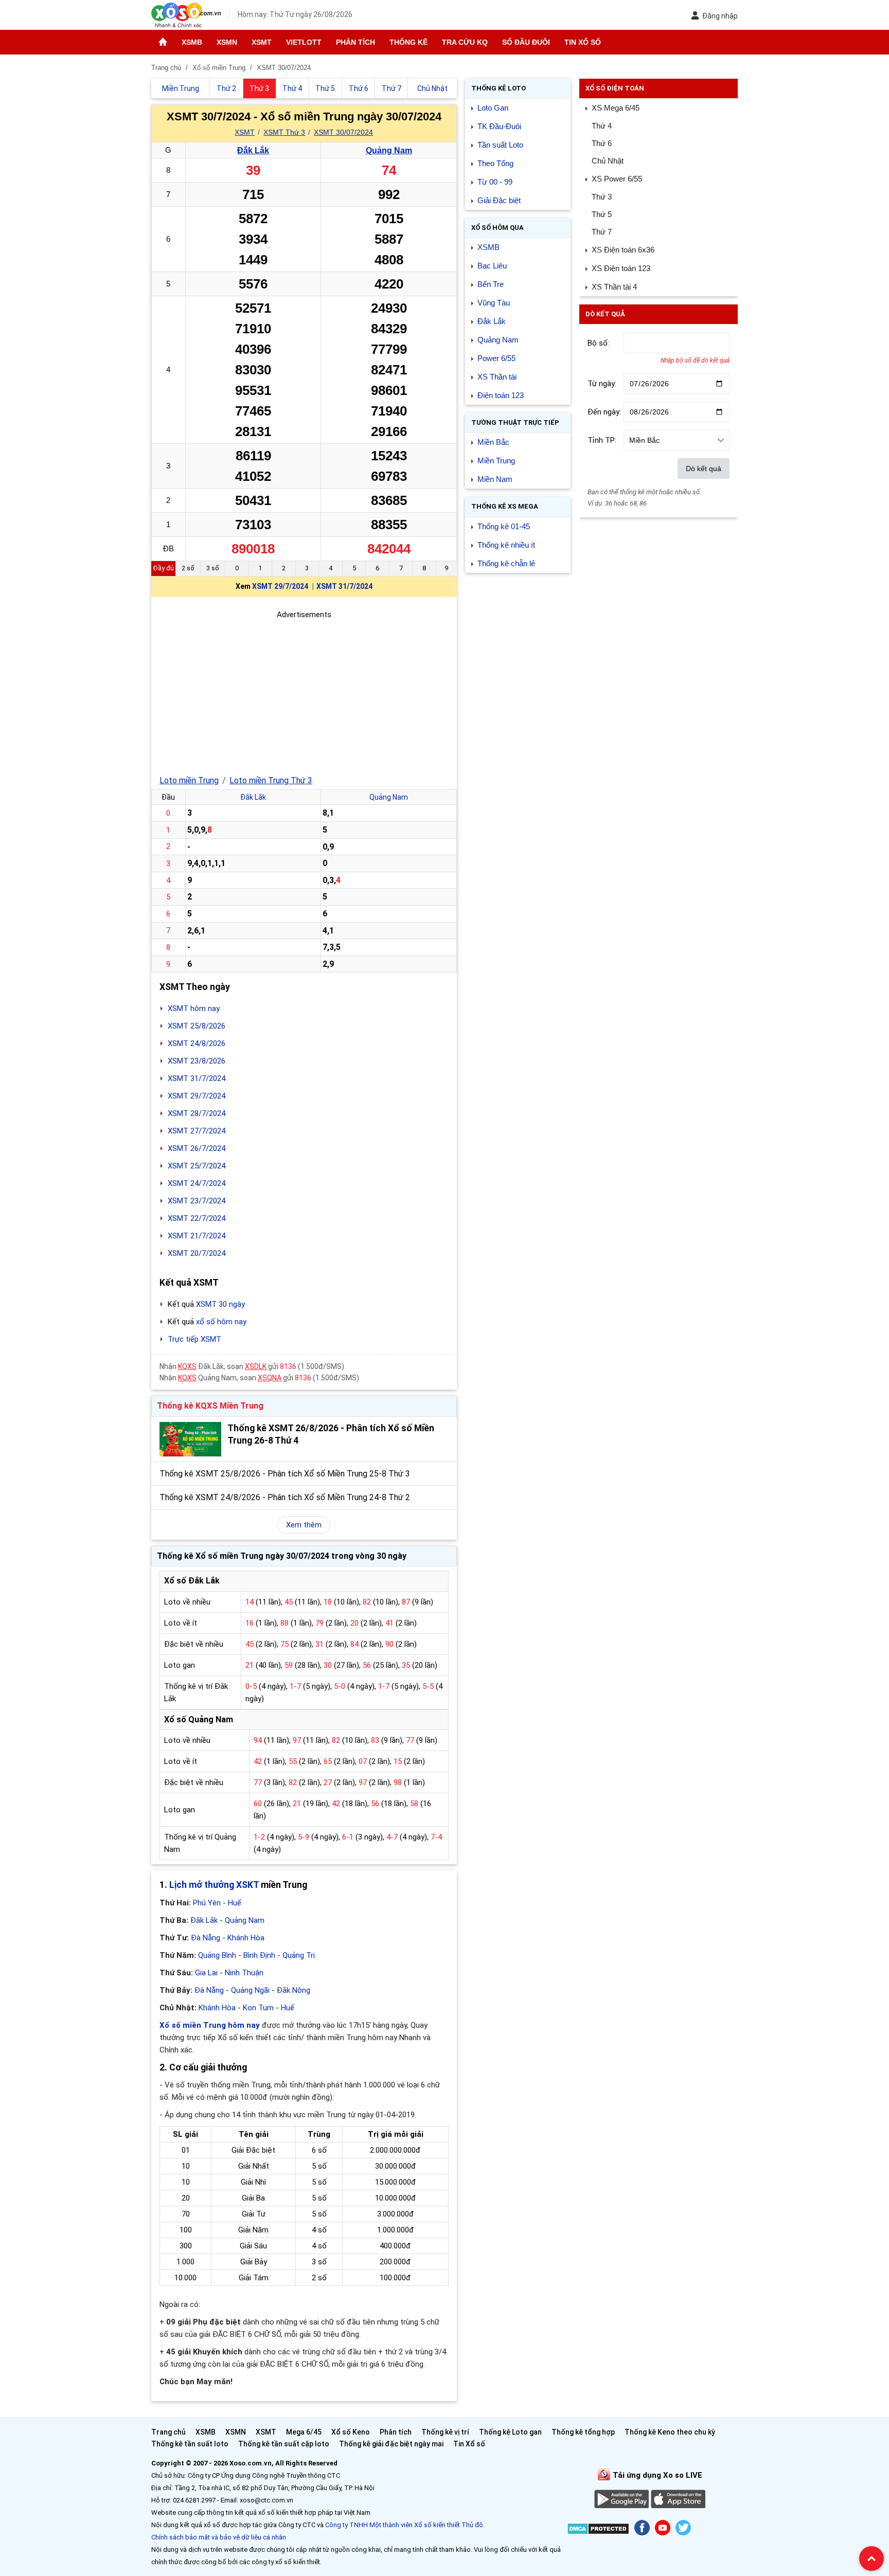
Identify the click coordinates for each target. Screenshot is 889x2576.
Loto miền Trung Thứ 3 (271, 780)
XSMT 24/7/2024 (197, 1183)
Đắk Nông (294, 1990)
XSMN (227, 42)
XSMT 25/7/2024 (197, 1166)
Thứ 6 (602, 143)
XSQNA (270, 1378)
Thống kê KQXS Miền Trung (210, 1406)
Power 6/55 (496, 358)
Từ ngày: (602, 384)
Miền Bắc (493, 442)
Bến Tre (491, 284)
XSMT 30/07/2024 (343, 132)
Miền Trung (496, 461)
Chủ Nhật (608, 161)
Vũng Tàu (494, 303)
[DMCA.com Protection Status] (598, 2530)
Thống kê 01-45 (504, 526)
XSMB (192, 42)
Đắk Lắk (253, 150)
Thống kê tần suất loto (191, 2444)
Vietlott (304, 42)
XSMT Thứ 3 (284, 132)
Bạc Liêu (492, 266)
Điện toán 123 (501, 395)
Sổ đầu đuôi (526, 42)
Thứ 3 (602, 197)
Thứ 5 (602, 214)
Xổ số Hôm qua (497, 228)
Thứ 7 (602, 232)
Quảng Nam (389, 150)
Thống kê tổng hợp (583, 2432)
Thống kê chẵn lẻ (506, 563)
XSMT (262, 42)
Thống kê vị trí (445, 2432)
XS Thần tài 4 (614, 287)
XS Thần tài (497, 377)
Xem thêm (304, 1525)
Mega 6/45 (304, 2432)
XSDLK (256, 1366)
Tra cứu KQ (465, 42)
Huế (235, 1903)
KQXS (187, 1366)
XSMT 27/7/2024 (197, 1131)
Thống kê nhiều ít (506, 545)
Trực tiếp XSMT (194, 1339)
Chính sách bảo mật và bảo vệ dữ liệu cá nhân (219, 2537)
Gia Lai (206, 1973)
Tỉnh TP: (602, 440)
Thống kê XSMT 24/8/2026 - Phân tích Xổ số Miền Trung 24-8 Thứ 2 (285, 1497)
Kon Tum (258, 2008)
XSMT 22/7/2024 (197, 1218)
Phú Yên (207, 1903)
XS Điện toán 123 (621, 268)
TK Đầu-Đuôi (499, 126)
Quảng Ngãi (250, 1990)
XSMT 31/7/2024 (344, 586)
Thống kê (408, 42)
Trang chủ (168, 2432)
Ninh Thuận (244, 1973)
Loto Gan (493, 108)
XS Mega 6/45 (616, 108)
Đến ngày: (604, 412)
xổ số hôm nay (221, 1322)
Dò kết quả (704, 469)
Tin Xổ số (583, 42)
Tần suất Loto (500, 145)
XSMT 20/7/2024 (197, 1253)
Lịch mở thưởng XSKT (214, 1885)
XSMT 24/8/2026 (197, 1043)
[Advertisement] (304, 693)
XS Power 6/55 (617, 179)
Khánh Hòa (246, 1938)
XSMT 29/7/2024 (280, 586)
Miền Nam (495, 479)
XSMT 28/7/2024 (197, 1113)
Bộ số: (598, 343)
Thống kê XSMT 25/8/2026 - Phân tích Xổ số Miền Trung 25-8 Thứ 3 (285, 1474)
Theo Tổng (495, 163)
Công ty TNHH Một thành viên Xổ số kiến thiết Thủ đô (404, 2525)
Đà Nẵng (206, 1938)
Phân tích (355, 42)
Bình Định (259, 1955)
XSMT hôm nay (194, 1008)
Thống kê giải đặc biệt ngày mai (391, 2444)
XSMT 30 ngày (220, 1304)
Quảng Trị (299, 1955)
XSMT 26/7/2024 (197, 1148)
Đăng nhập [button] (720, 16)
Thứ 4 (602, 126)
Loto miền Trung (189, 780)
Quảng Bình (217, 1955)
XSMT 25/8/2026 (197, 1026)
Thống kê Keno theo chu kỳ (670, 2432)
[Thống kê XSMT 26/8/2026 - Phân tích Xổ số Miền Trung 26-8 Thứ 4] (190, 1439)
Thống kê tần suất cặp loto (284, 2444)
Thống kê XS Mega (505, 506)
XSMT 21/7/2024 (197, 1236)
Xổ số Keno (351, 2432)
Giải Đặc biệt (499, 200)
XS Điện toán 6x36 (623, 250)
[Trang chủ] (163, 42)
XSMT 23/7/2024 (197, 1201)
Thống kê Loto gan (510, 2432)
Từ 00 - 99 (495, 182)
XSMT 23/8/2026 (197, 1061)
